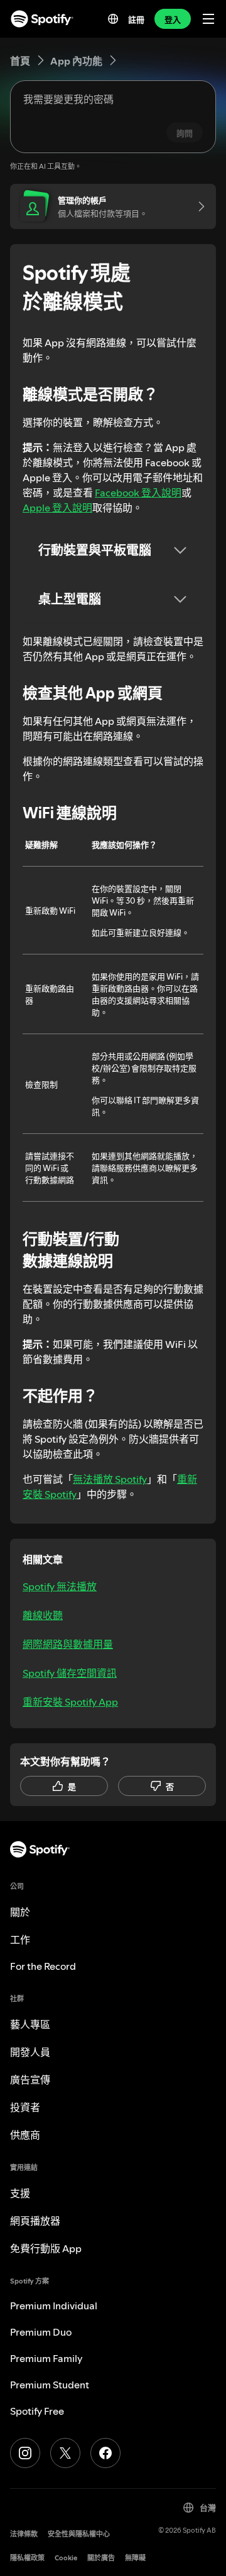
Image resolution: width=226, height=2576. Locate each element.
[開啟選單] (208, 19)
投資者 (25, 2107)
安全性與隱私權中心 (79, 2534)
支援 (20, 2193)
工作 (20, 1940)
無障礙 (135, 2558)
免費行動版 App (46, 2248)
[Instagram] (25, 2453)
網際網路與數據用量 (68, 1644)
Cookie (66, 2558)
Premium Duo (41, 2332)
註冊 (136, 19)
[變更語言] (113, 19)
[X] (65, 2453)
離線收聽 (43, 1615)
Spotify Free (37, 2411)
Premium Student (50, 2385)
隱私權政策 (27, 2558)
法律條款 (24, 2534)
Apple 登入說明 (57, 508)
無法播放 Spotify (110, 1479)
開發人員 (30, 2052)
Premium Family (46, 2358)
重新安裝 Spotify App (70, 1702)
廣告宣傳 (30, 2080)
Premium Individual (54, 2306)
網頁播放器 (35, 2221)
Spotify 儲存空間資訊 (70, 1673)
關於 (20, 1912)
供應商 (25, 2135)
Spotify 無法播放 (60, 1586)
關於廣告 (101, 2558)
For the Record (43, 1966)
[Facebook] (105, 2453)
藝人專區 (30, 2024)
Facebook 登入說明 (138, 493)
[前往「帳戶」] (197, 206)
